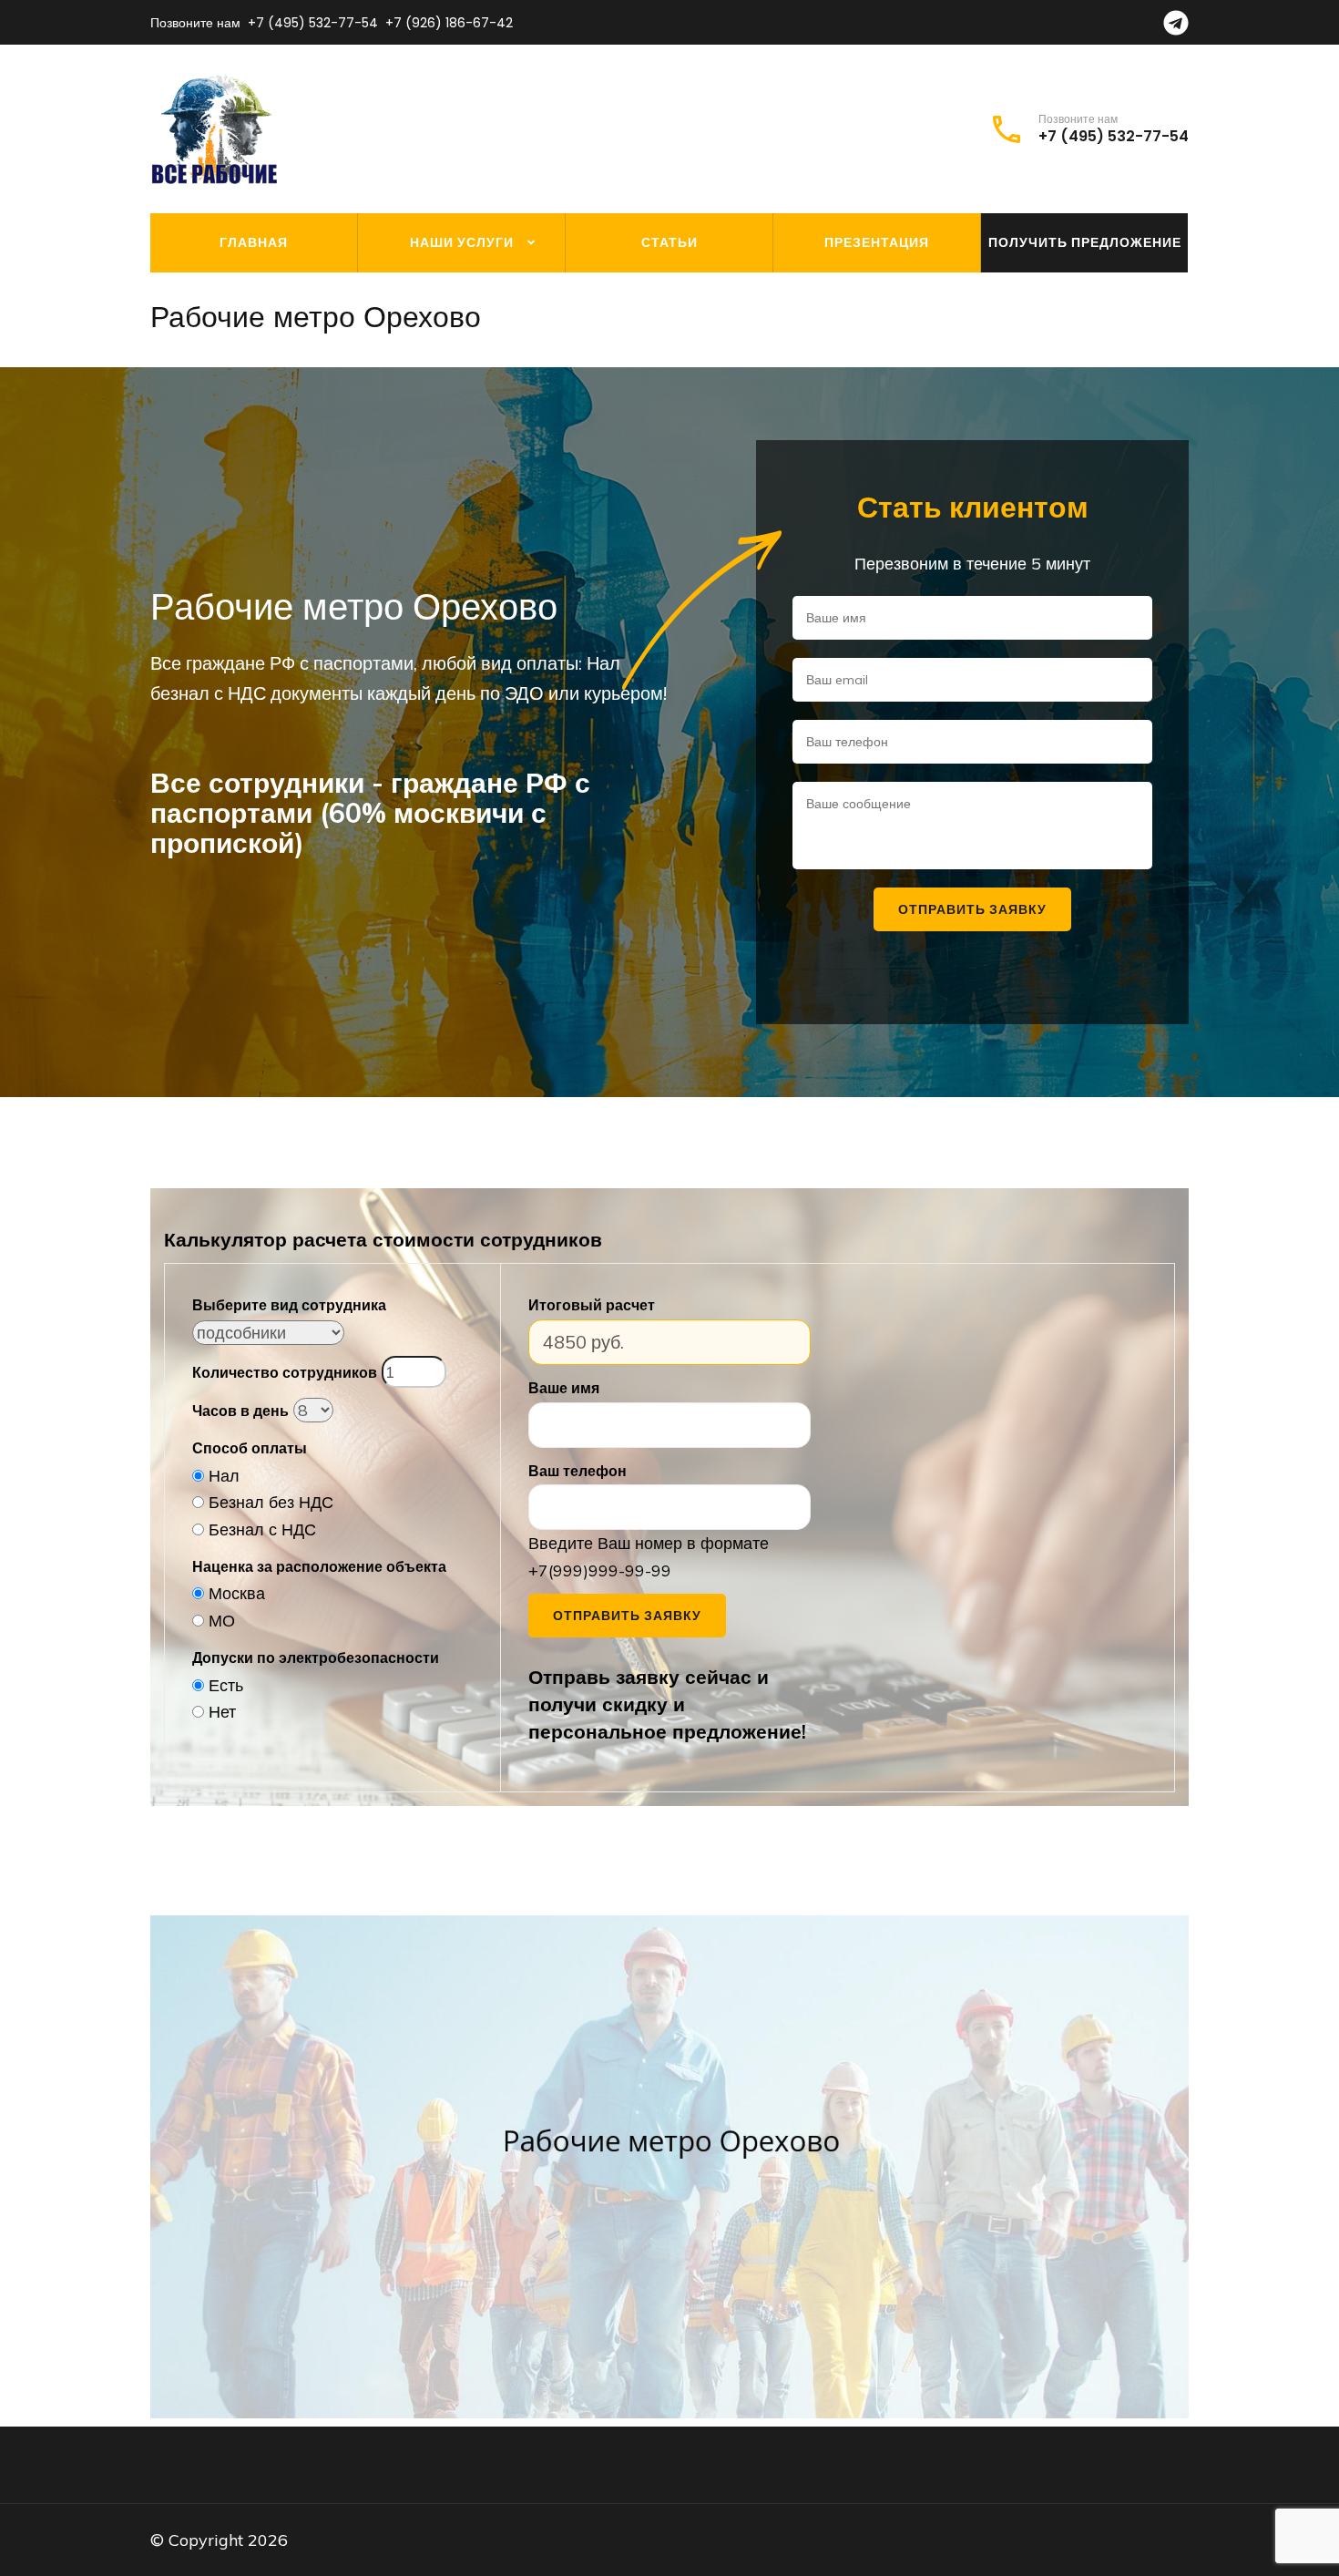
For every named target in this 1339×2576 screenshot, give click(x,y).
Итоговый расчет (592, 1305)
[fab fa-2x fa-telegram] (1176, 28)
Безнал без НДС (271, 1502)
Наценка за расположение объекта (319, 1566)
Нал (224, 1476)
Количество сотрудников (285, 1372)
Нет (222, 1712)
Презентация (877, 242)
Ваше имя (564, 1388)
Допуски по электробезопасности (316, 1657)
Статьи (669, 242)
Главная (254, 242)
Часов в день (240, 1411)
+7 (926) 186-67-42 (449, 23)
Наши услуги (462, 242)
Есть (226, 1685)
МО (222, 1621)
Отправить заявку (627, 1616)
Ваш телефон (578, 1471)
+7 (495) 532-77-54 (313, 23)
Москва (237, 1593)
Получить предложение (1085, 242)
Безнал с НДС (262, 1529)
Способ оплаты (250, 1448)
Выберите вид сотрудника (289, 1305)
